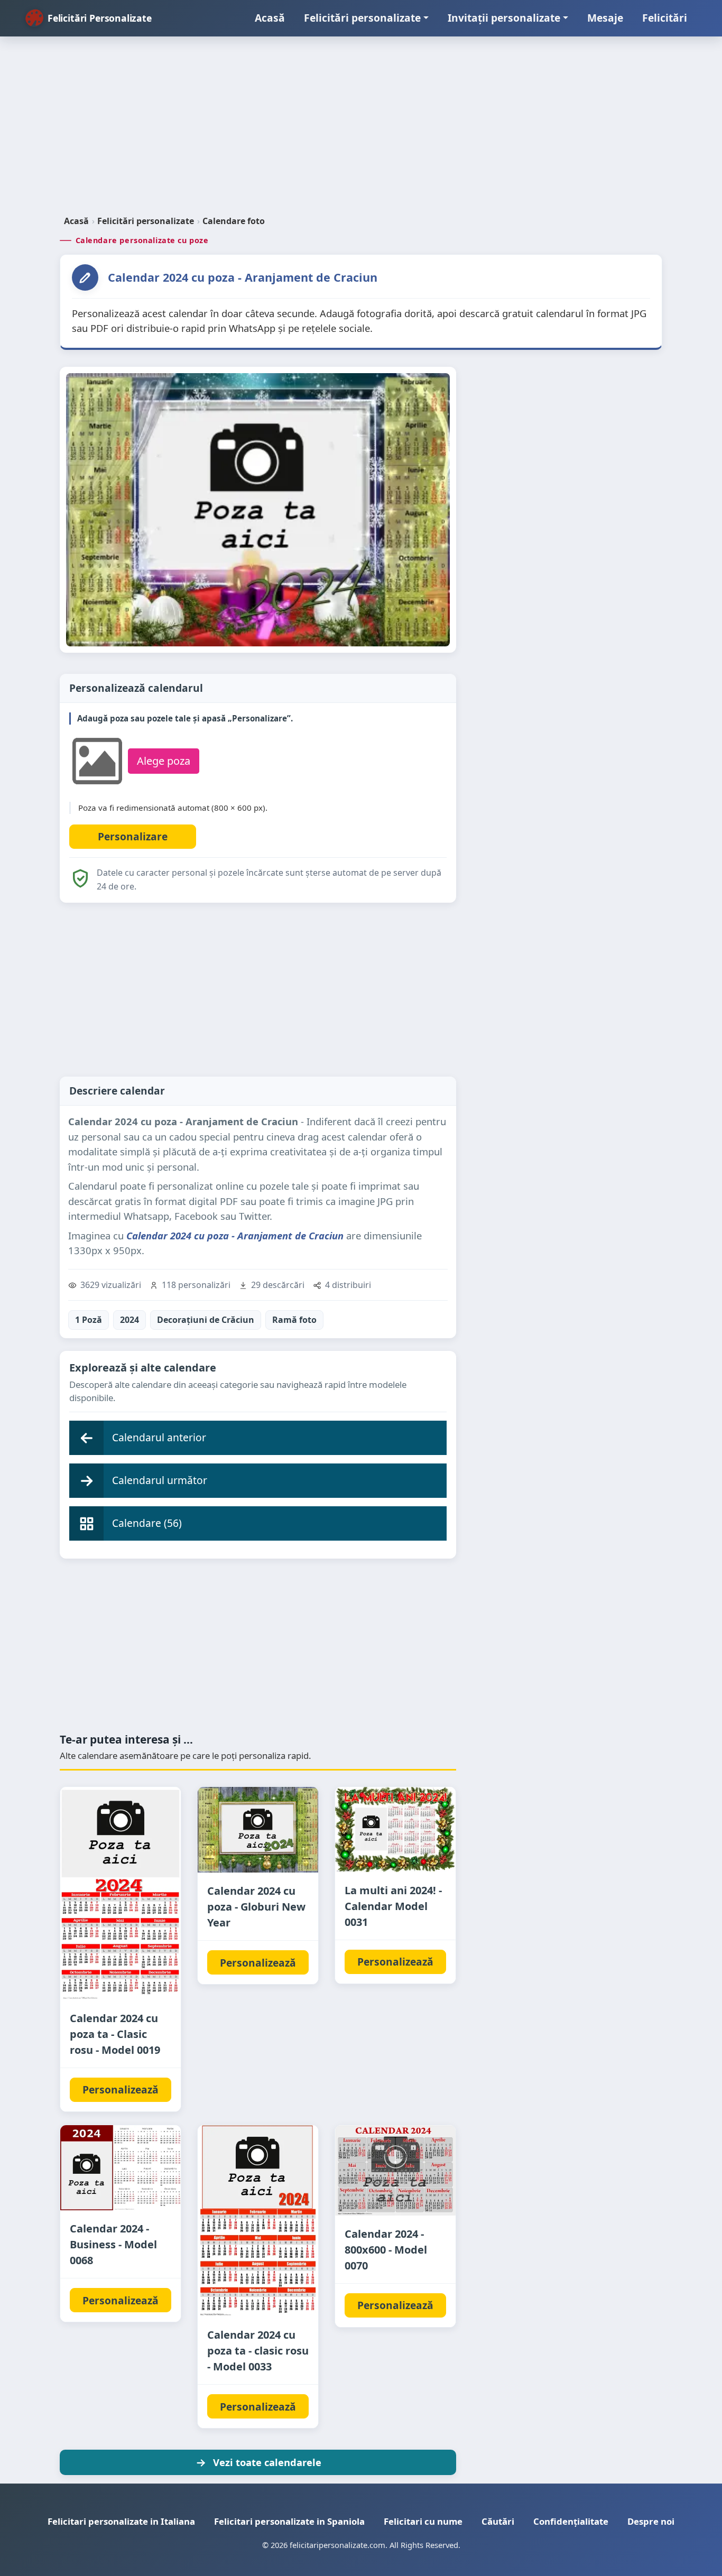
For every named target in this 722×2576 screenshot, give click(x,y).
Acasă (270, 18)
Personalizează (121, 2089)
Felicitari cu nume (423, 2521)
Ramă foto (294, 1320)
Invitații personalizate (504, 18)
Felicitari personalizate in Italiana (121, 2521)
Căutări (498, 2521)
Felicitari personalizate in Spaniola (289, 2521)
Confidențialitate (571, 2521)
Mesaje (605, 18)
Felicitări (665, 18)
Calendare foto (234, 221)
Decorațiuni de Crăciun (206, 1320)
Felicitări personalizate (362, 18)
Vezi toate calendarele (267, 2462)
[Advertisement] (361, 130)
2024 (129, 1320)
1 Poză (89, 1320)
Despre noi (651, 2521)
